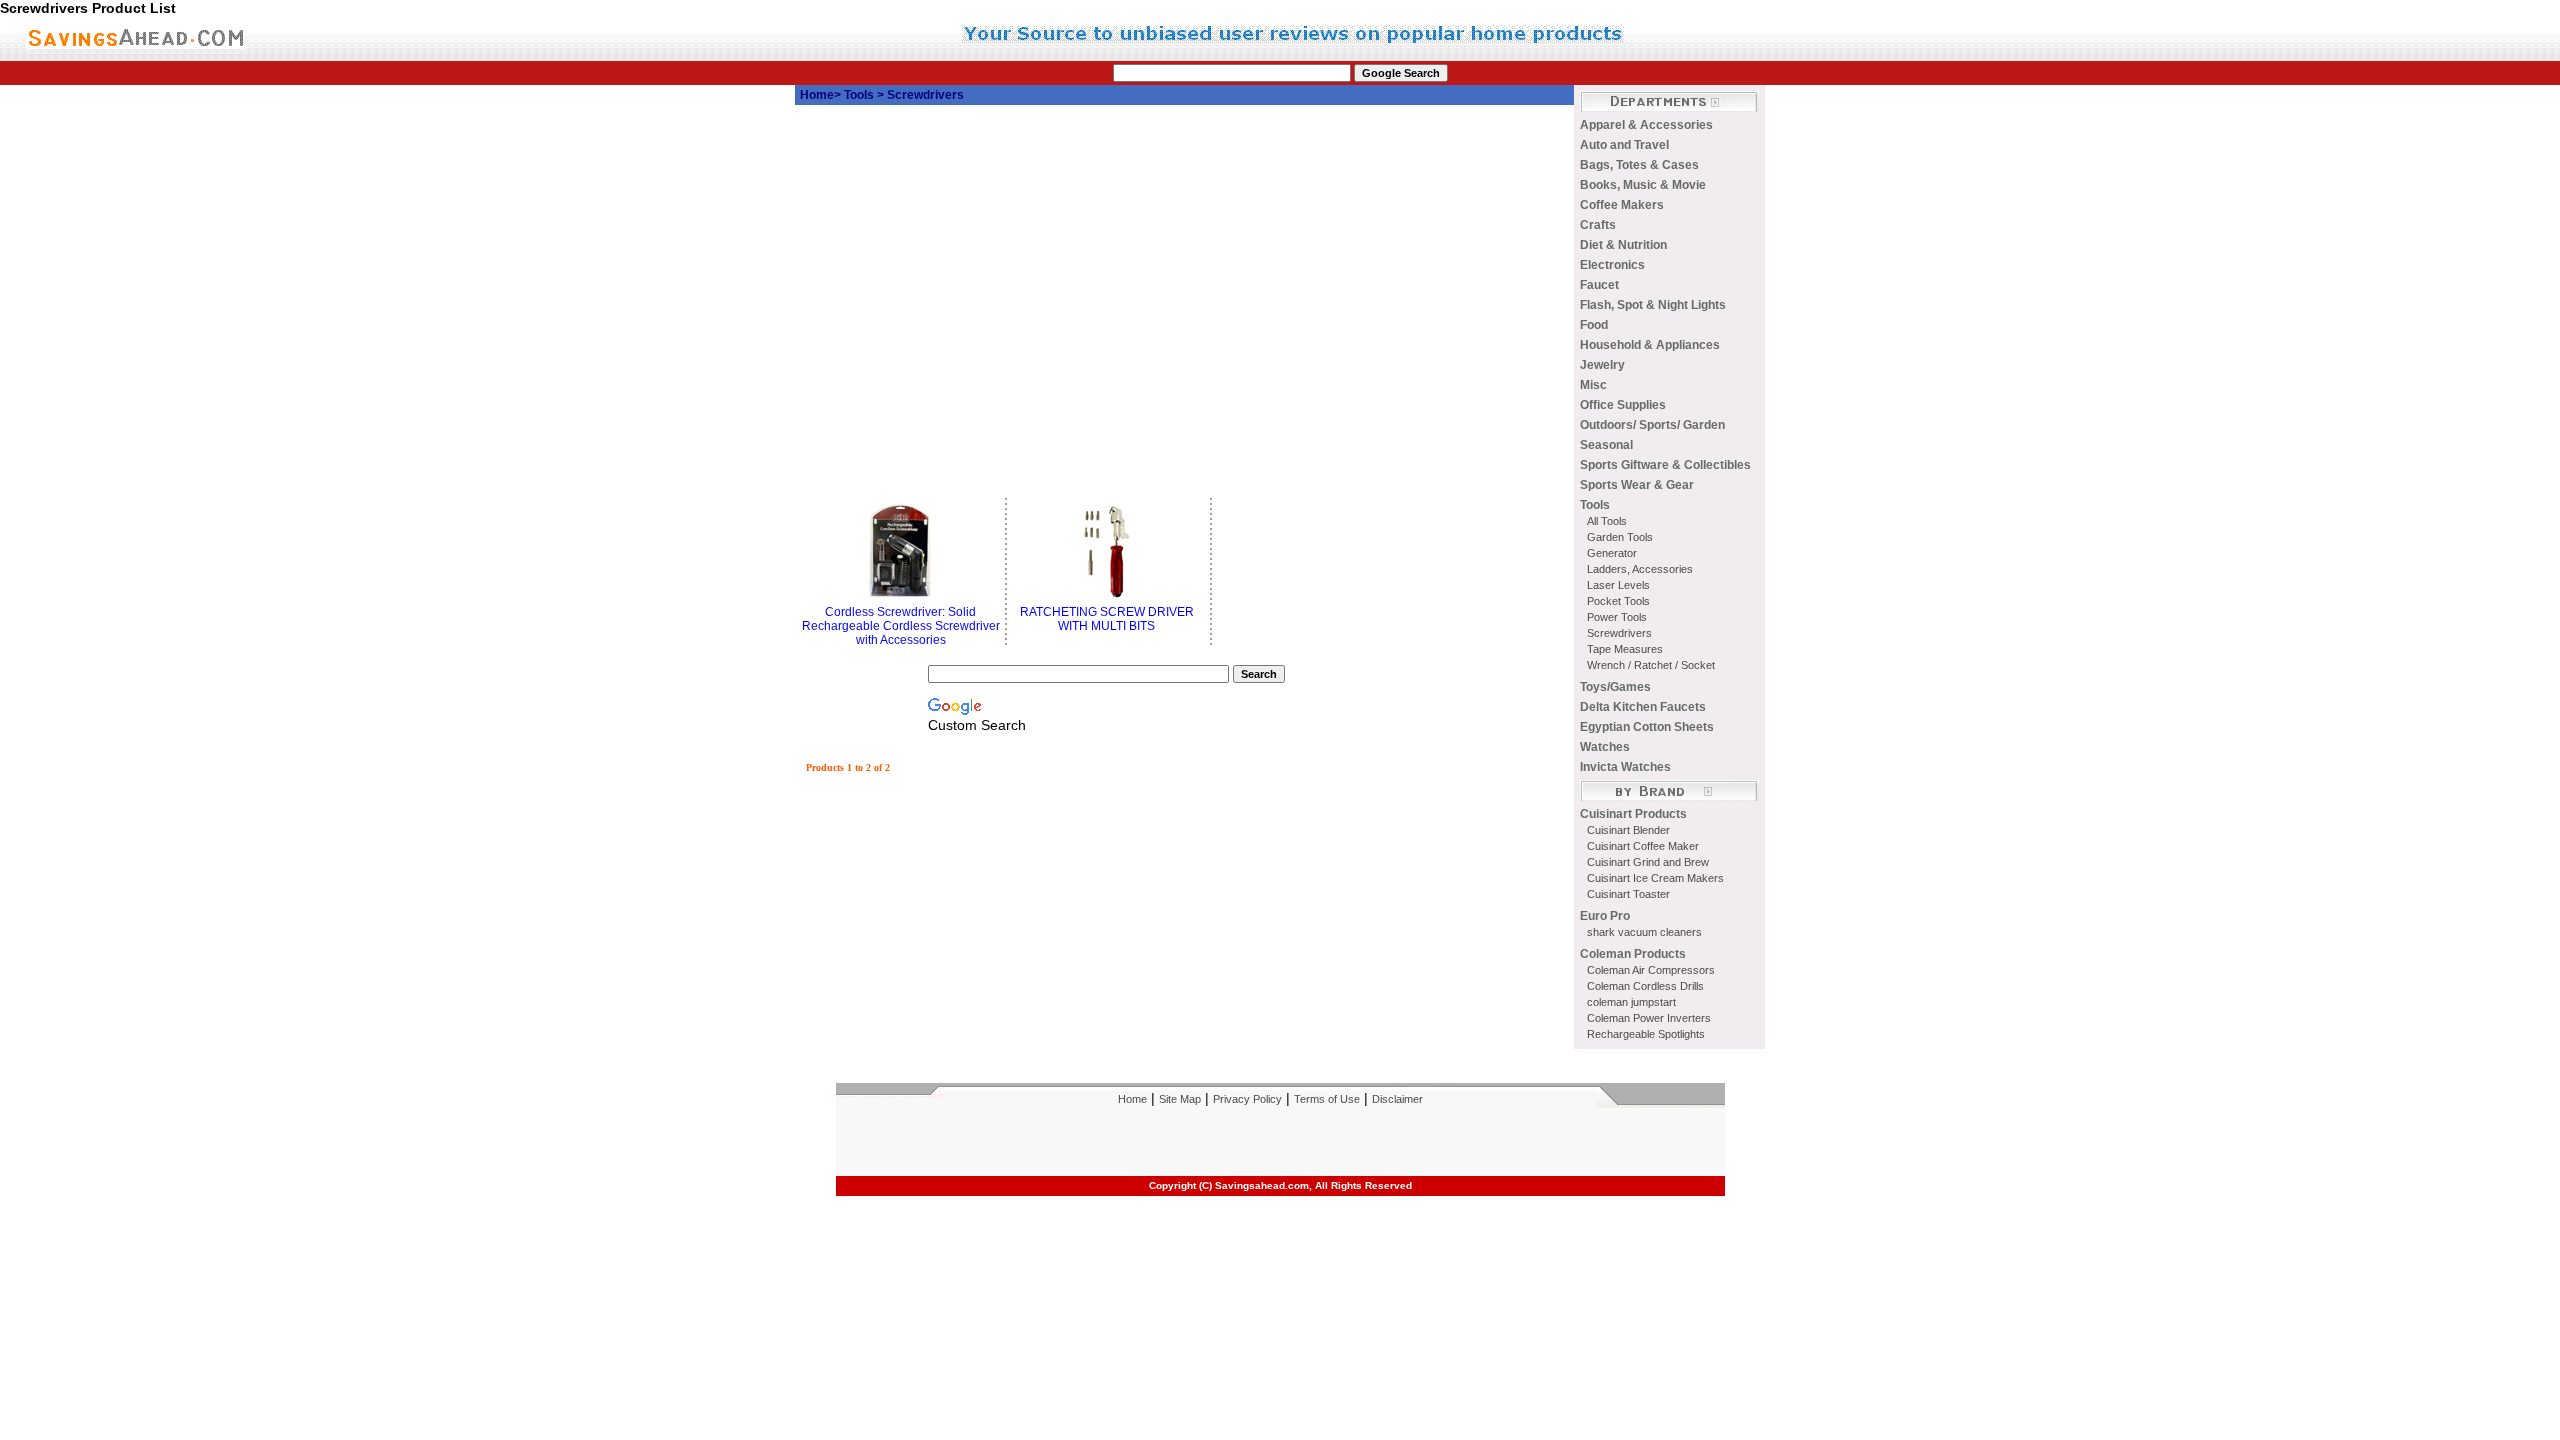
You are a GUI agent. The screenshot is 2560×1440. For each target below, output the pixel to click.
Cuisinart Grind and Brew (1648, 862)
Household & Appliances (1650, 345)
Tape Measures (1625, 649)
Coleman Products (1633, 954)
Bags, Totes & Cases (1639, 165)
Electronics (1612, 265)
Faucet (1599, 285)
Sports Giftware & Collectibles (1665, 465)
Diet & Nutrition (1623, 245)
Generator (1612, 553)
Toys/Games (1615, 687)
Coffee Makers (1622, 205)
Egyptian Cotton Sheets (1647, 727)
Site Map (1180, 1099)
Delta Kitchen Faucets (1643, 707)
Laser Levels (1618, 585)
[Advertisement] (1035, 232)
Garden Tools (1620, 537)
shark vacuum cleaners (1644, 932)
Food (1594, 325)
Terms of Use (1327, 1099)
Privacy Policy (1247, 1099)
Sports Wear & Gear (1637, 485)
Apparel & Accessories (1646, 125)
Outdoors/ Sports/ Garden (1652, 425)
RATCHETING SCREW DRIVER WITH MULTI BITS (1107, 619)
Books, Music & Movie (1643, 185)
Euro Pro (1605, 916)
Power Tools (1617, 617)
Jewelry (1602, 365)
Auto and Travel (1624, 145)
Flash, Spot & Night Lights (1653, 305)
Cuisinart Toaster (1628, 894)
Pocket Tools (1618, 601)
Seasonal (1606, 445)
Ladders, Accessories (1640, 569)
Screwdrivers (1619, 633)
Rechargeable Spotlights (1646, 1034)
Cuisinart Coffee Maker (1643, 846)
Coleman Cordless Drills (1645, 986)
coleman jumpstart (1631, 1002)
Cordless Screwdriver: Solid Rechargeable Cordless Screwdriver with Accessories (901, 626)
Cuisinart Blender (1628, 830)
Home (817, 95)
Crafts (1598, 225)
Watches (1605, 747)
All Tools (1607, 521)
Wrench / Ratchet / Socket (1651, 665)
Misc (1593, 385)
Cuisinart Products (1633, 814)
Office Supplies (1623, 405)
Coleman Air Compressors (1651, 970)
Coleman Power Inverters (1649, 1018)
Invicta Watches (1625, 767)
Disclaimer (1397, 1099)
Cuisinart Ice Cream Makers (1655, 878)
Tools (860, 95)
